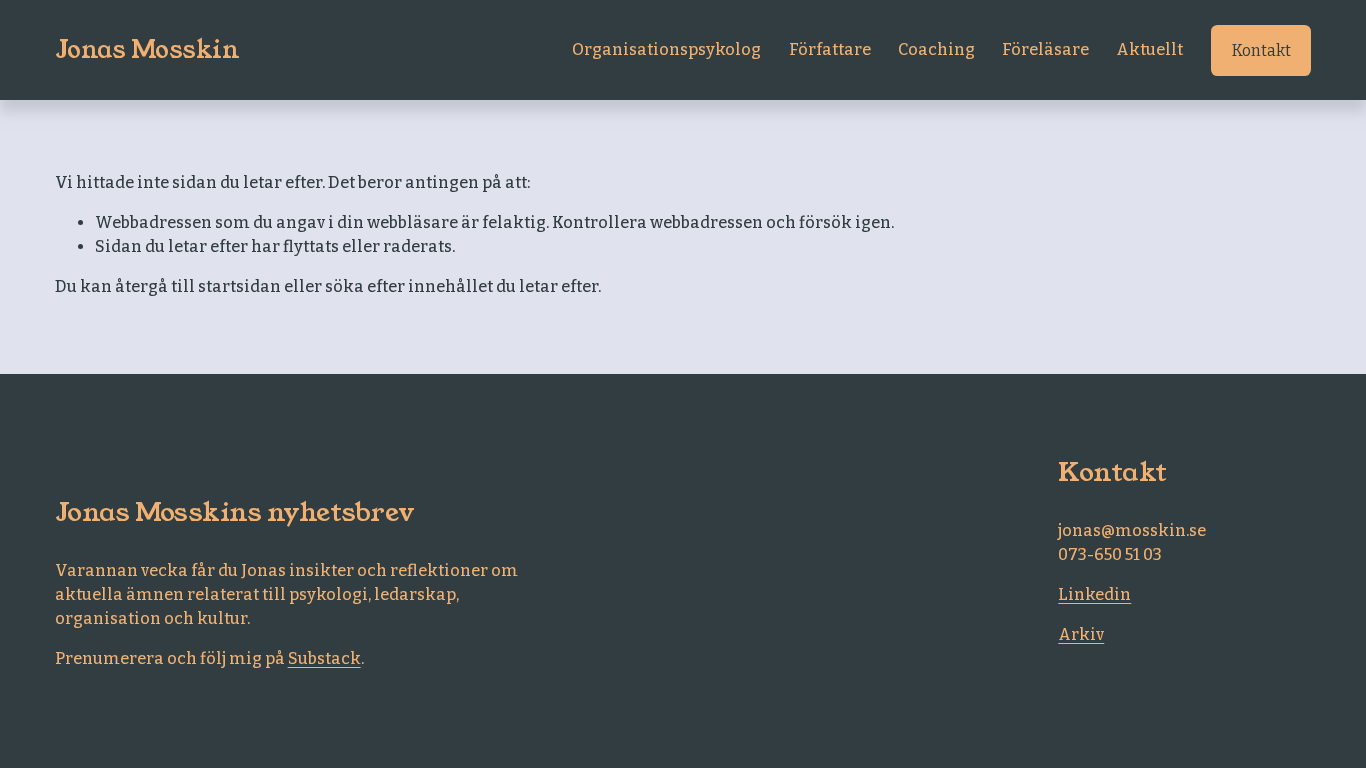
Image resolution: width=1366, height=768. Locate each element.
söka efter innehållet (409, 286)
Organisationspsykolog (666, 49)
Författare (830, 49)
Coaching (936, 49)
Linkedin (1094, 594)
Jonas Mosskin (147, 50)
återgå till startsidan (198, 286)
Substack (324, 658)
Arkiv (1081, 634)
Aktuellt (1149, 49)
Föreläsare (1045, 49)
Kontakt (1261, 50)
